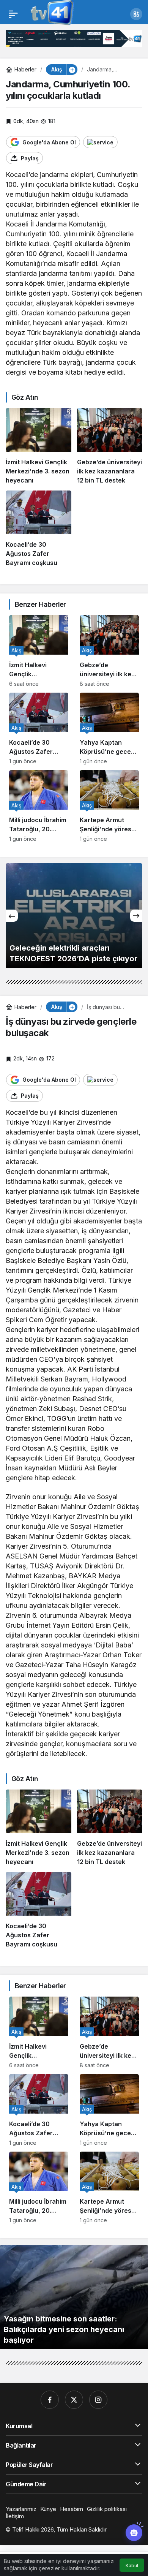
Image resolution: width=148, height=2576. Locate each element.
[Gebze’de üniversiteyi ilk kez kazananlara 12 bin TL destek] (110, 446)
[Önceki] (12, 916)
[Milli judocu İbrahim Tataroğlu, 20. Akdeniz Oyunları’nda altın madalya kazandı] (39, 806)
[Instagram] (98, 2400)
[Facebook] (50, 2400)
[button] (136, 14)
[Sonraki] (136, 916)
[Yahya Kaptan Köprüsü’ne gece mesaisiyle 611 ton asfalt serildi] (109, 729)
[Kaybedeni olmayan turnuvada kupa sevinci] (74, 915)
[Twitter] (74, 2400)
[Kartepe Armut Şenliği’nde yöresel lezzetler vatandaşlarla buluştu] (109, 806)
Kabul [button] (132, 2566)
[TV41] (51, 13)
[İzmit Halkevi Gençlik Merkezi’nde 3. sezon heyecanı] (39, 446)
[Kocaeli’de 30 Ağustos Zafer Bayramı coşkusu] (39, 529)
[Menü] (13, 14)
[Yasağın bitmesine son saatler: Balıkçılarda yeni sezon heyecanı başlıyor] (74, 2297)
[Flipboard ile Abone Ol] (100, 142)
